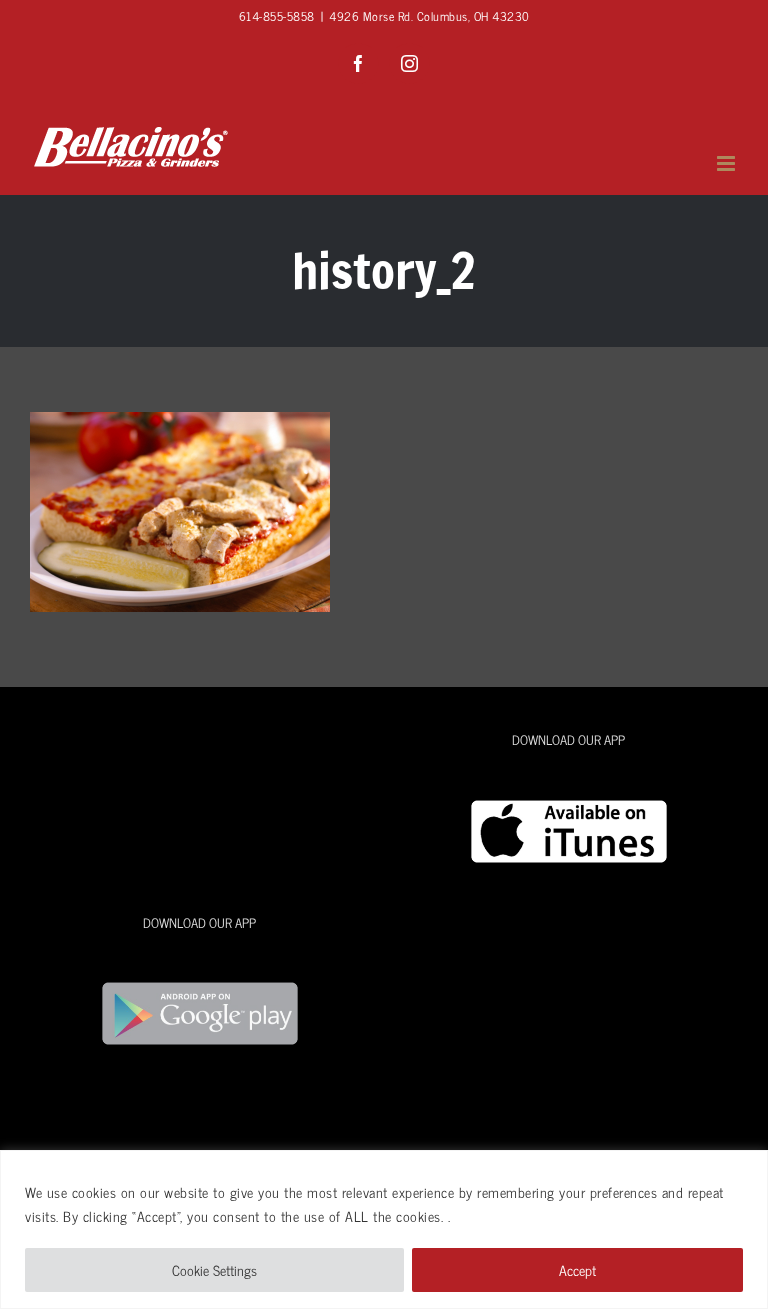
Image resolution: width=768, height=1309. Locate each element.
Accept (577, 1269)
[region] (384, 1229)
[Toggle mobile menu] (728, 163)
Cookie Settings (214, 1269)
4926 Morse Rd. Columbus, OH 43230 (429, 16)
